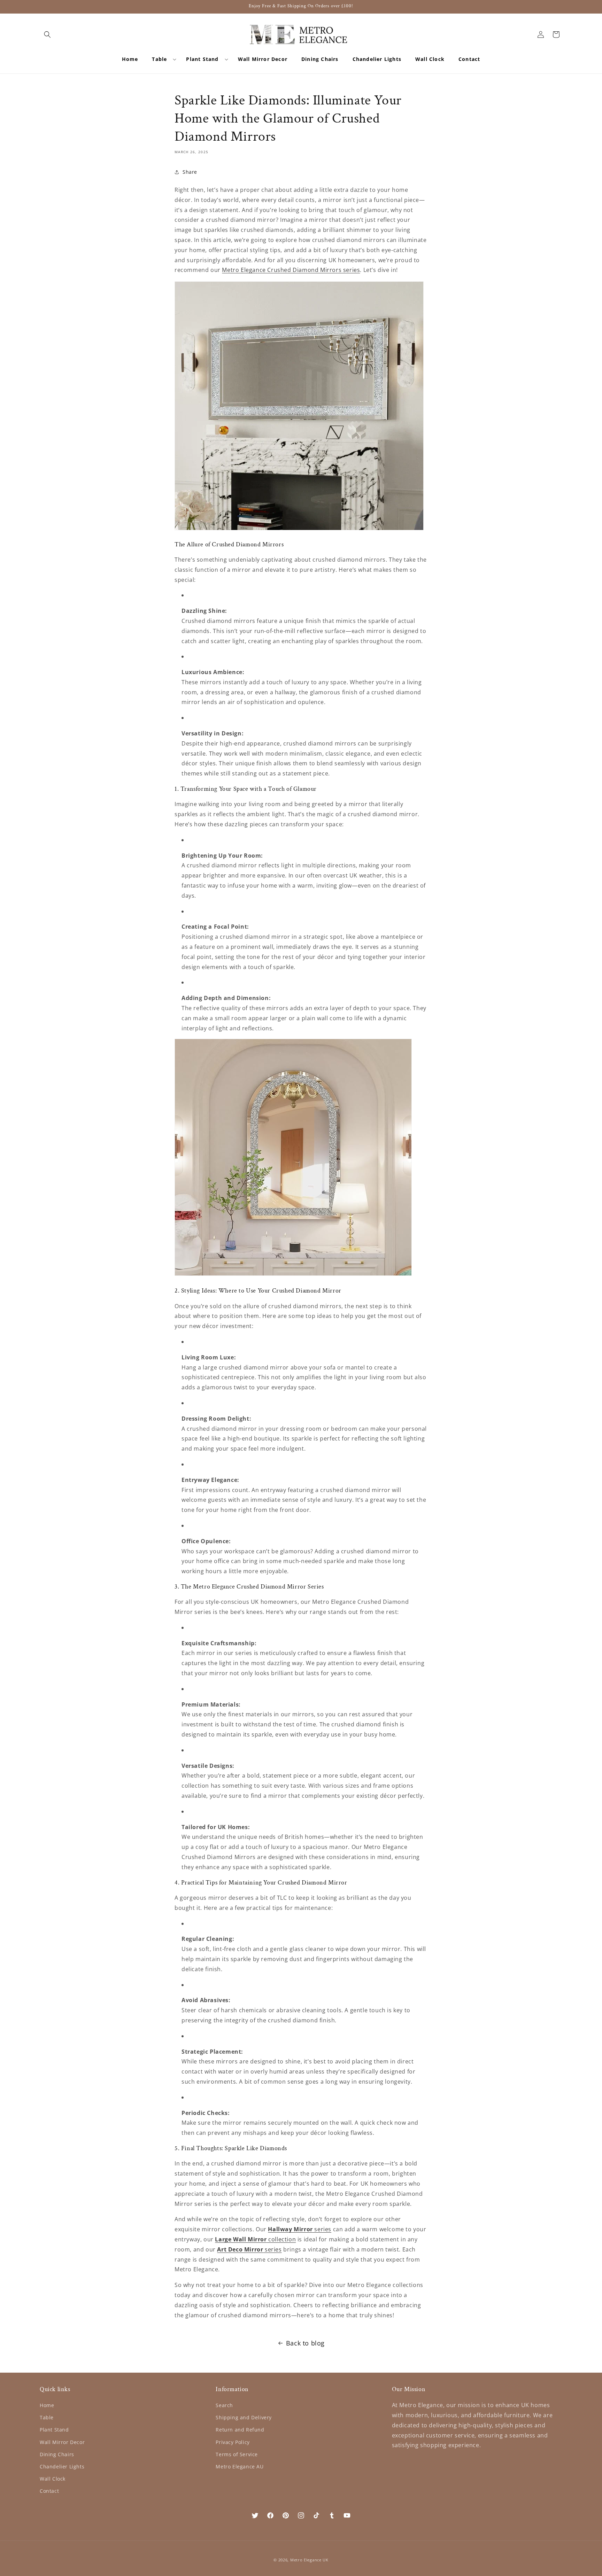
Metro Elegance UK (309, 2560)
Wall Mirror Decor (62, 2442)
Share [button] (190, 172)
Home (47, 2405)
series (300, 2229)
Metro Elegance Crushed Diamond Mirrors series (291, 270)
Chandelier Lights (62, 2466)
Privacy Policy (233, 2442)
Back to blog (305, 2343)
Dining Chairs (57, 2454)
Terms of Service (237, 2454)
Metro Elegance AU (240, 2466)
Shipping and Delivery (244, 2417)
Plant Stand (54, 2430)
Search (224, 2405)
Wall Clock (53, 2479)
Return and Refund (240, 2430)
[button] (47, 34)
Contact (49, 2491)
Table (47, 2417)
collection (255, 2239)
